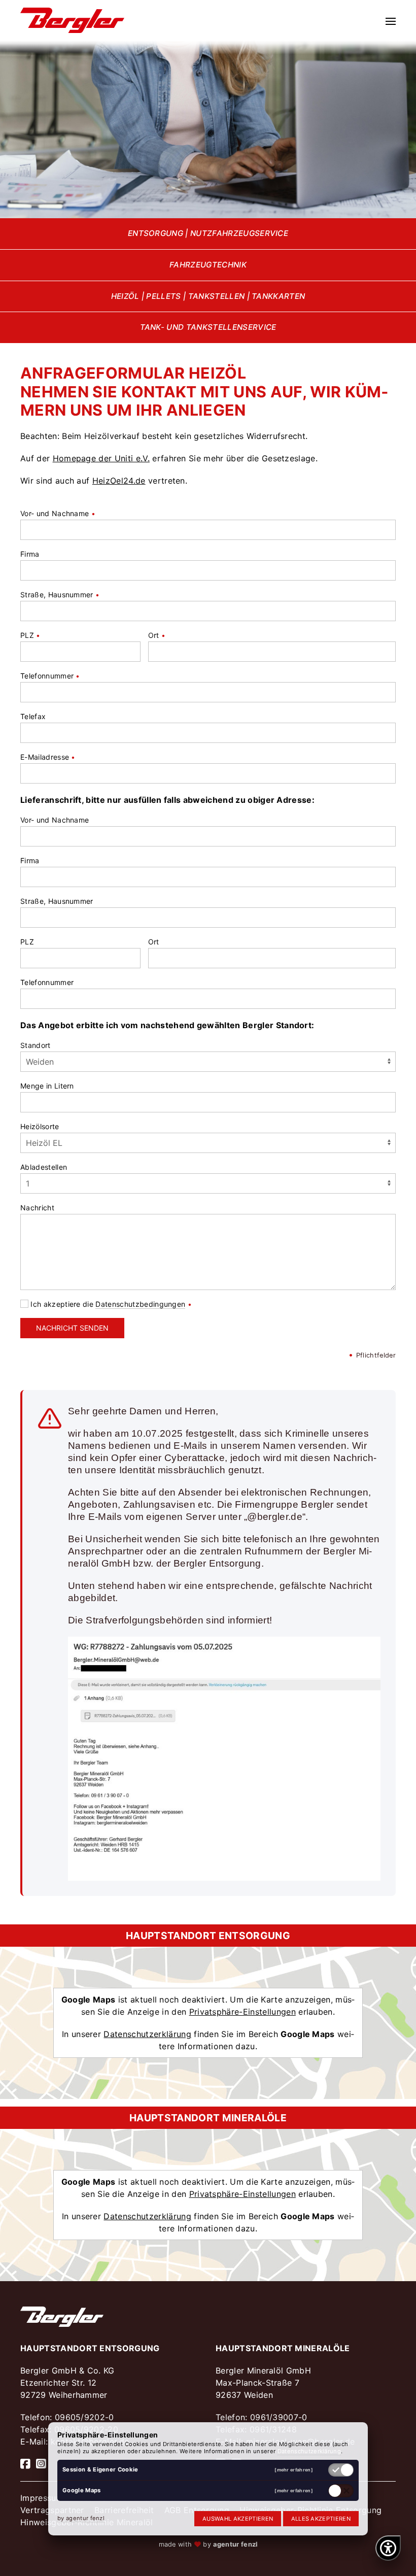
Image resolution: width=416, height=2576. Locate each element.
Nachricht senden (72, 1328)
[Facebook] (25, 2464)
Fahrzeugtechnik (208, 265)
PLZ (30, 635)
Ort (157, 635)
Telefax (33, 716)
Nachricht (37, 1208)
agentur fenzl (235, 2544)
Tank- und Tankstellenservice (208, 327)
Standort (36, 1045)
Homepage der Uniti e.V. (101, 458)
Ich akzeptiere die (110, 1304)
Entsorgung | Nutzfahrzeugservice (208, 233)
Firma (30, 554)
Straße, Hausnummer (60, 595)
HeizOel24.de (119, 481)
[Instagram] (41, 2464)
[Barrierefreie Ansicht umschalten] (388, 2548)
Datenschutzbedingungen (140, 1304)
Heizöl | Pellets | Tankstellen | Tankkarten (208, 296)
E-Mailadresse (48, 757)
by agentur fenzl (81, 2518)
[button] (391, 20)
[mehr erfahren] (294, 2470)
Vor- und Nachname (58, 513)
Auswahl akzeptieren (238, 2519)
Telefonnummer (50, 676)
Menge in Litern (47, 1086)
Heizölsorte (40, 1126)
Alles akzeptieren (321, 2519)
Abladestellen (44, 1167)
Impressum (42, 2498)
